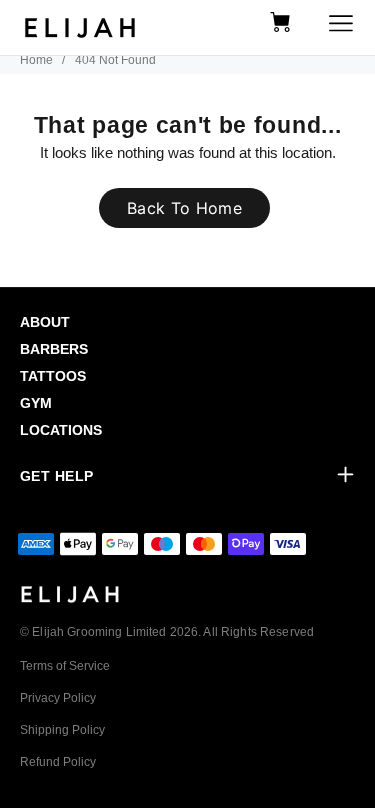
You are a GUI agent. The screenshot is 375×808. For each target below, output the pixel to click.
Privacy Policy (58, 698)
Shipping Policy (62, 730)
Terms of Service (65, 666)
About (45, 322)
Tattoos (53, 376)
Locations (61, 430)
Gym (36, 403)
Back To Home (184, 208)
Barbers (54, 349)
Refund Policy (58, 762)
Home (36, 60)
